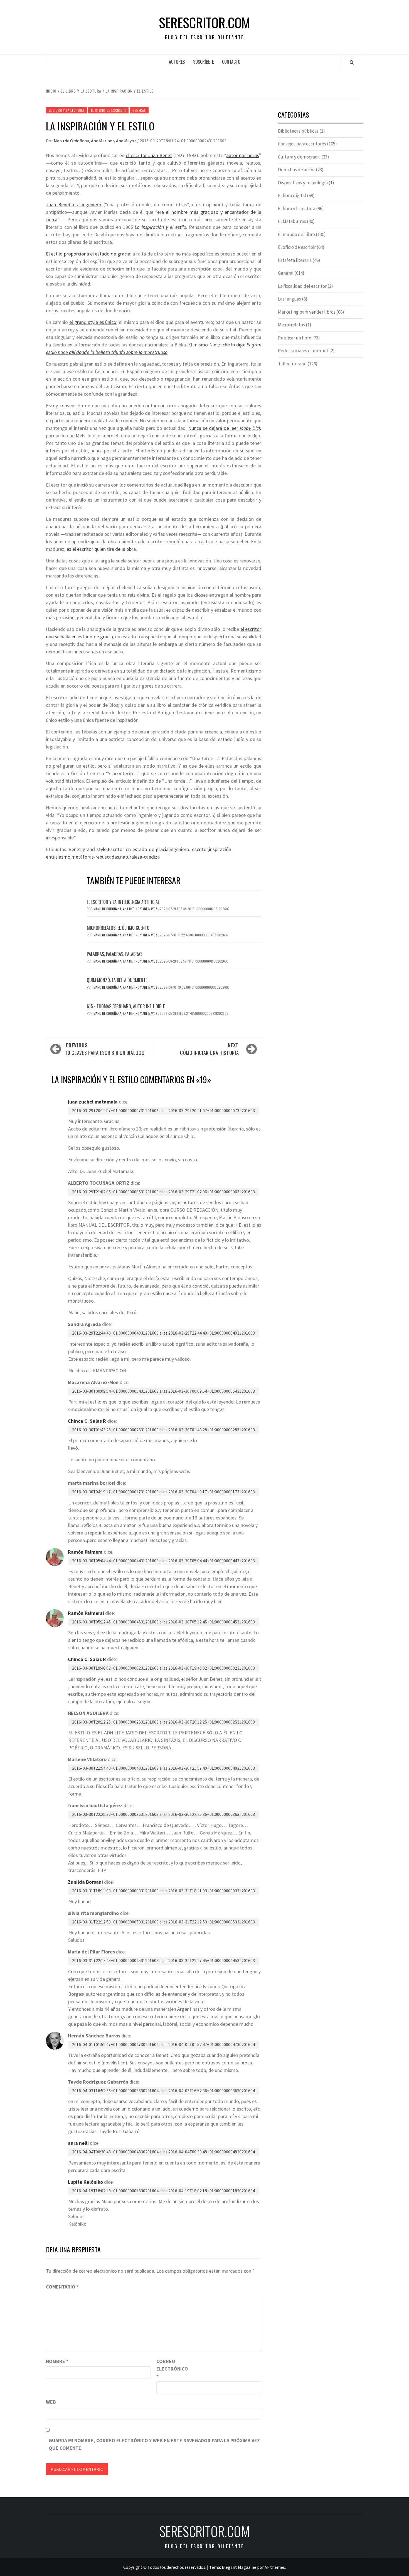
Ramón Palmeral (86, 1613)
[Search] (352, 62)
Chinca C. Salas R (87, 1421)
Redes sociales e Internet (303, 351)
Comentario (62, 2287)
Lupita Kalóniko (85, 2182)
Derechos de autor (296, 170)
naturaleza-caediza (140, 857)
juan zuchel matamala (93, 1102)
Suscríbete (203, 62)
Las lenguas (289, 299)
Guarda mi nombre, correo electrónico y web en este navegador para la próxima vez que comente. (154, 2444)
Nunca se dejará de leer (225, 428)
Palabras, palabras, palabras (115, 954)
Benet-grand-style (88, 849)
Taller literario (292, 364)
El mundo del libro (296, 234)
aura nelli (78, 2143)
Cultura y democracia (299, 157)
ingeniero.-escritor (189, 849)
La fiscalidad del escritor (302, 286)
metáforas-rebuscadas (95, 857)
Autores (177, 62)
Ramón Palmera (85, 1552)
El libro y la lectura (66, 110)
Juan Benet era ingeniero (74, 204)
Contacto (231, 62)
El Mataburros (292, 221)
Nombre (57, 2361)
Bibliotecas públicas (298, 131)
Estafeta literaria (295, 260)
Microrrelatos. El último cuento (118, 928)
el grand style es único (93, 322)
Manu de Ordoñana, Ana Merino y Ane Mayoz (95, 141)
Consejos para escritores (302, 144)
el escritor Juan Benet (149, 155)
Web (51, 2402)
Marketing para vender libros (307, 312)
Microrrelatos (291, 325)
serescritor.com (204, 23)
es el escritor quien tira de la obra (101, 549)
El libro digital (292, 195)
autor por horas (243, 155)
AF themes (275, 2567)
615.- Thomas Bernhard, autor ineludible (126, 1006)
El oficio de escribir (109, 110)
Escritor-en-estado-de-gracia (138, 849)
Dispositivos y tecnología (303, 183)
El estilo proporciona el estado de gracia (88, 254)
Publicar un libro (295, 338)
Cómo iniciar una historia (209, 1049)
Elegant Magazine (239, 2567)
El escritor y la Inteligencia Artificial (123, 902)
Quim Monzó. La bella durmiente (117, 980)
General (139, 110)
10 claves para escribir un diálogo (105, 1049)
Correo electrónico (170, 2369)
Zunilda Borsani (85, 1882)
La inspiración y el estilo (160, 227)
